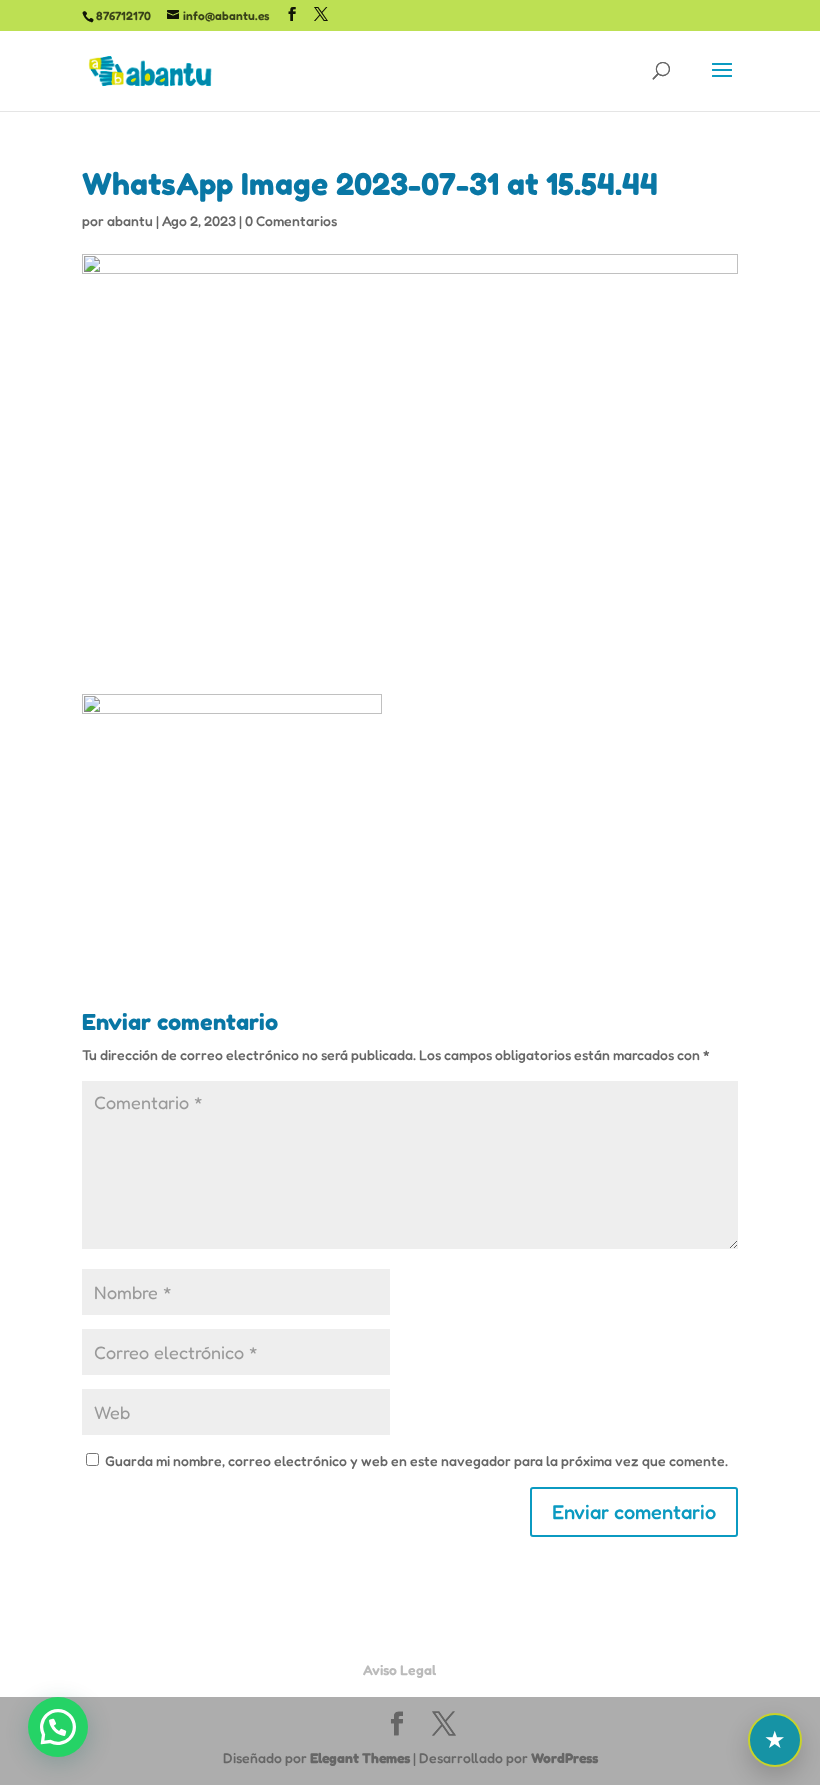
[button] (58, 1727)
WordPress (564, 1757)
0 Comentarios (291, 220)
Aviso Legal (399, 1669)
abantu (130, 220)
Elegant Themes (360, 1757)
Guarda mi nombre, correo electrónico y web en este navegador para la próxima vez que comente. (416, 1460)
